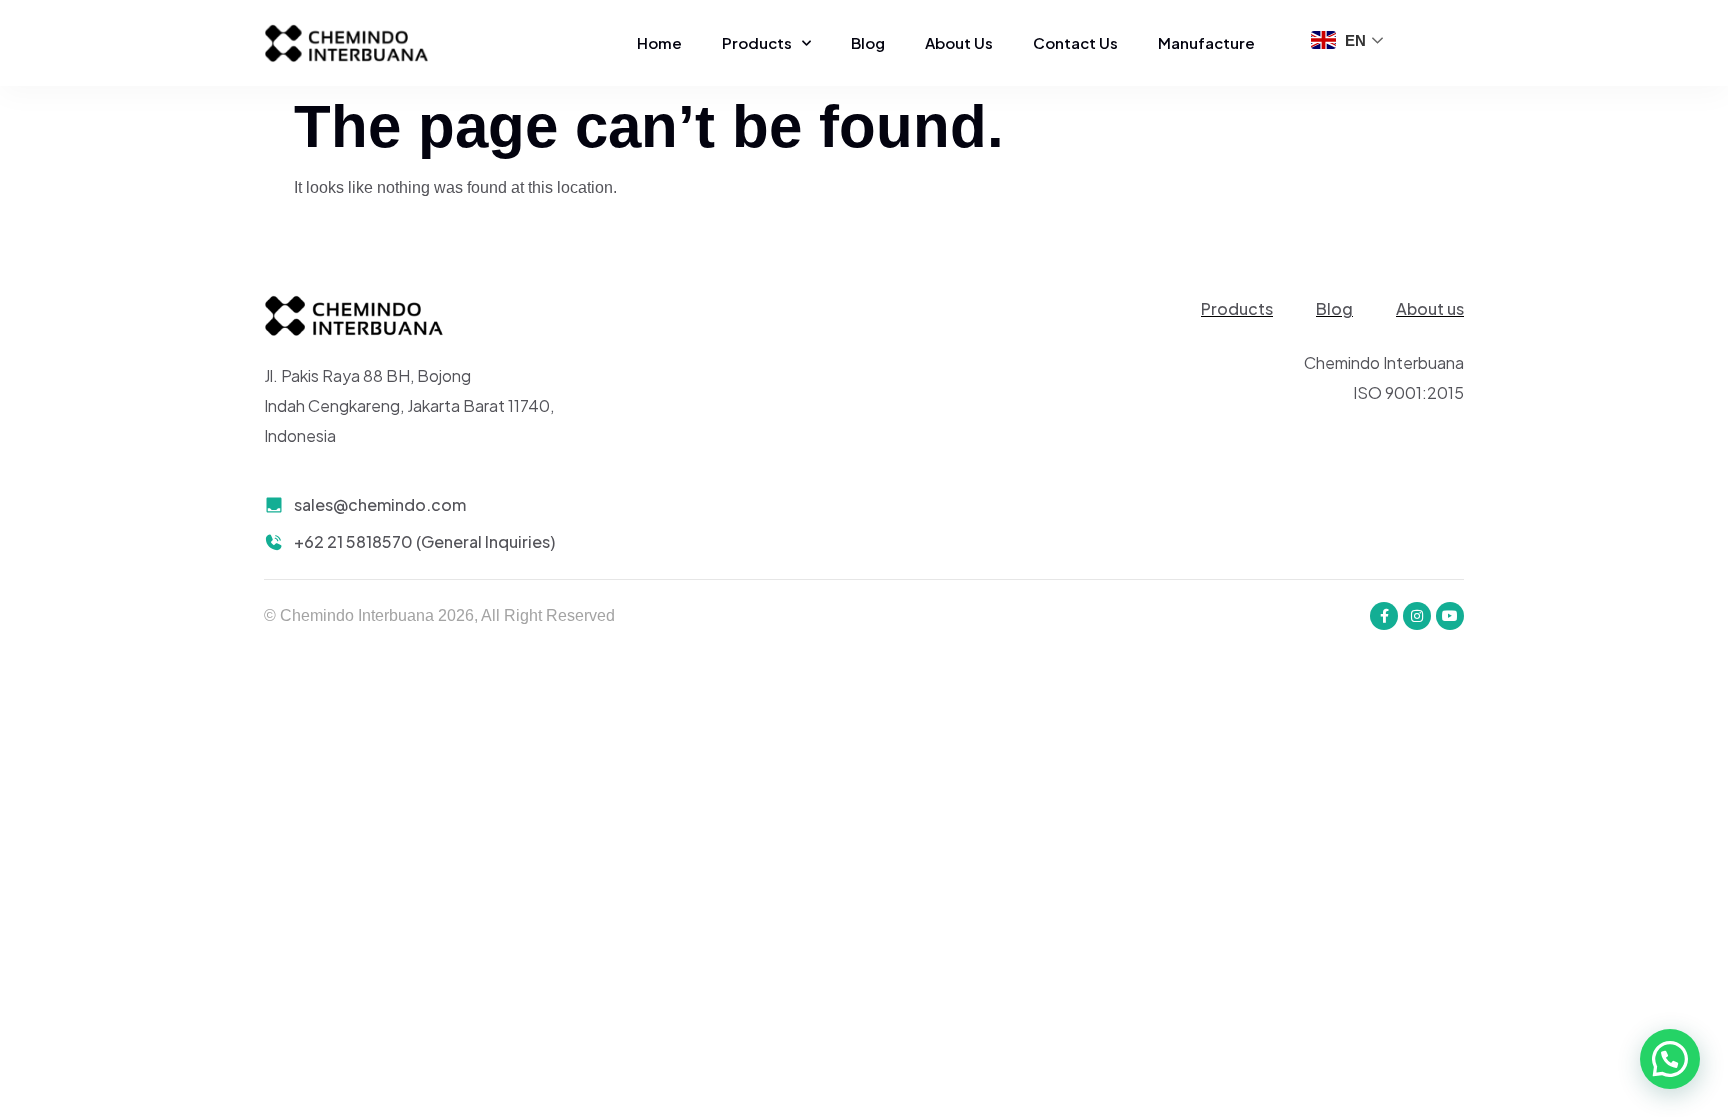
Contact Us (1075, 42)
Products (757, 42)
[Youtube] (1450, 616)
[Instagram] (1417, 616)
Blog (868, 42)
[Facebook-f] (1384, 616)
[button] (1670, 1059)
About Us (959, 42)
